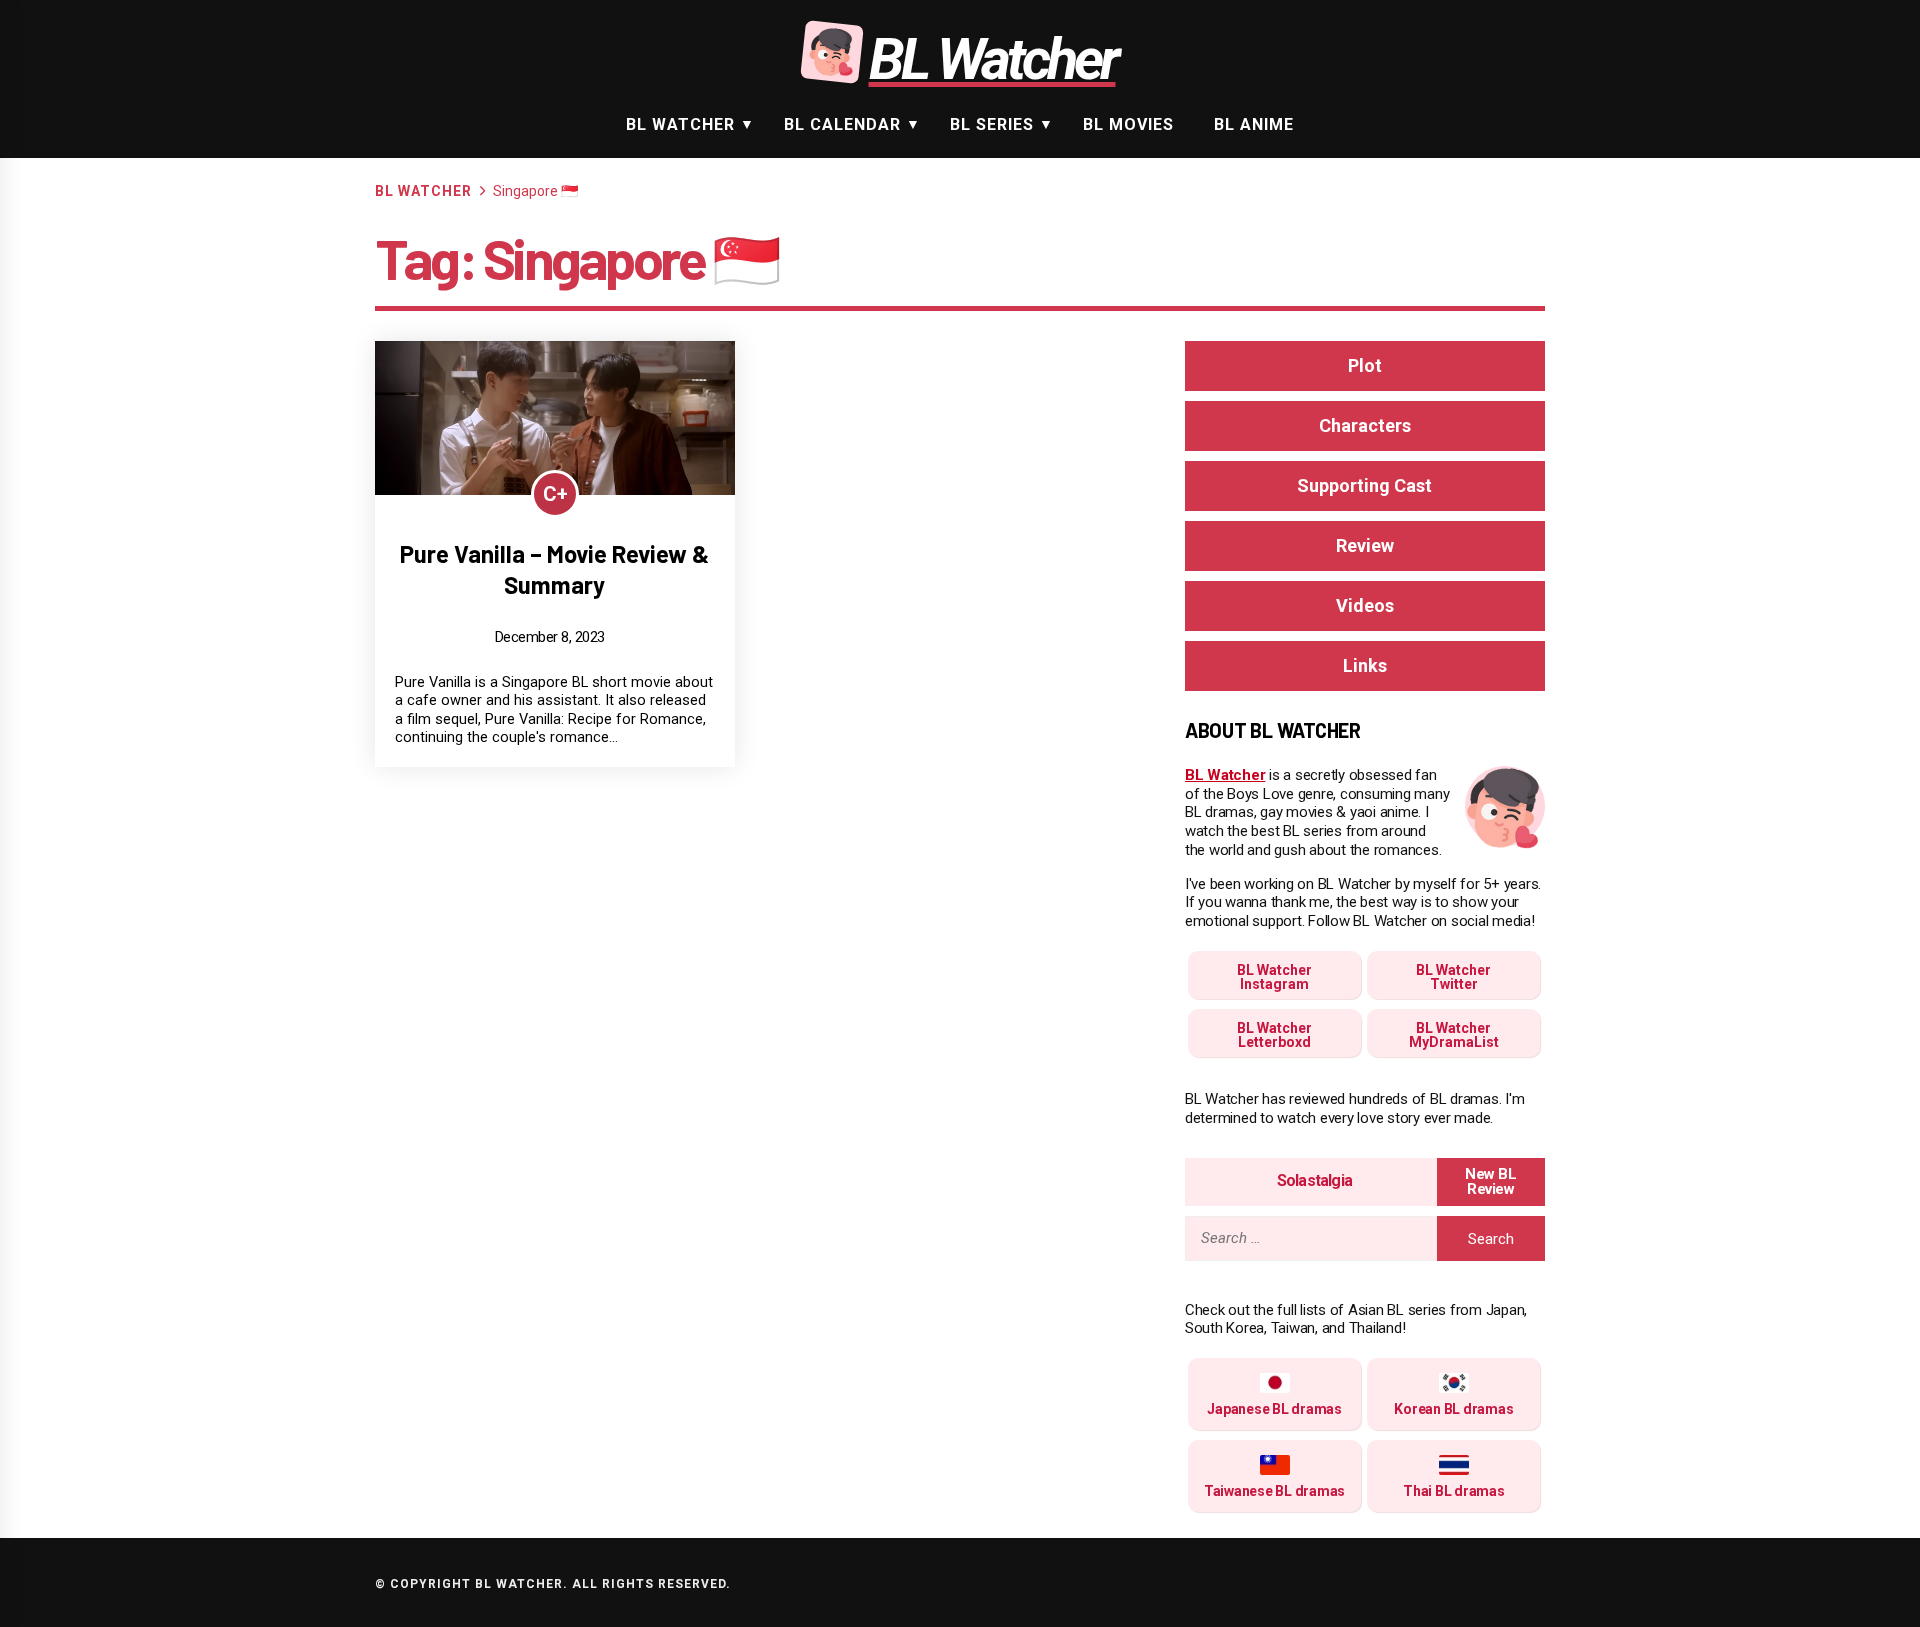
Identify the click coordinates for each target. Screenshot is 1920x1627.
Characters (1365, 425)
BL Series (992, 124)
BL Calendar (842, 124)
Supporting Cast (1364, 485)
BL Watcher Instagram (1274, 977)
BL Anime (1254, 124)
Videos (1365, 605)
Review (1365, 545)
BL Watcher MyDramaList (1454, 1035)
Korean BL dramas (1453, 1409)
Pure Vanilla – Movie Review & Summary (554, 569)
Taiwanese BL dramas (1274, 1491)
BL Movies (1128, 124)
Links (1365, 665)
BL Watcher (680, 124)
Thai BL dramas (1454, 1491)
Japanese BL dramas (1274, 1409)
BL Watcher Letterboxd (1274, 1035)
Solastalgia (1314, 1180)
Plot (1365, 365)
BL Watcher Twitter (1453, 977)
